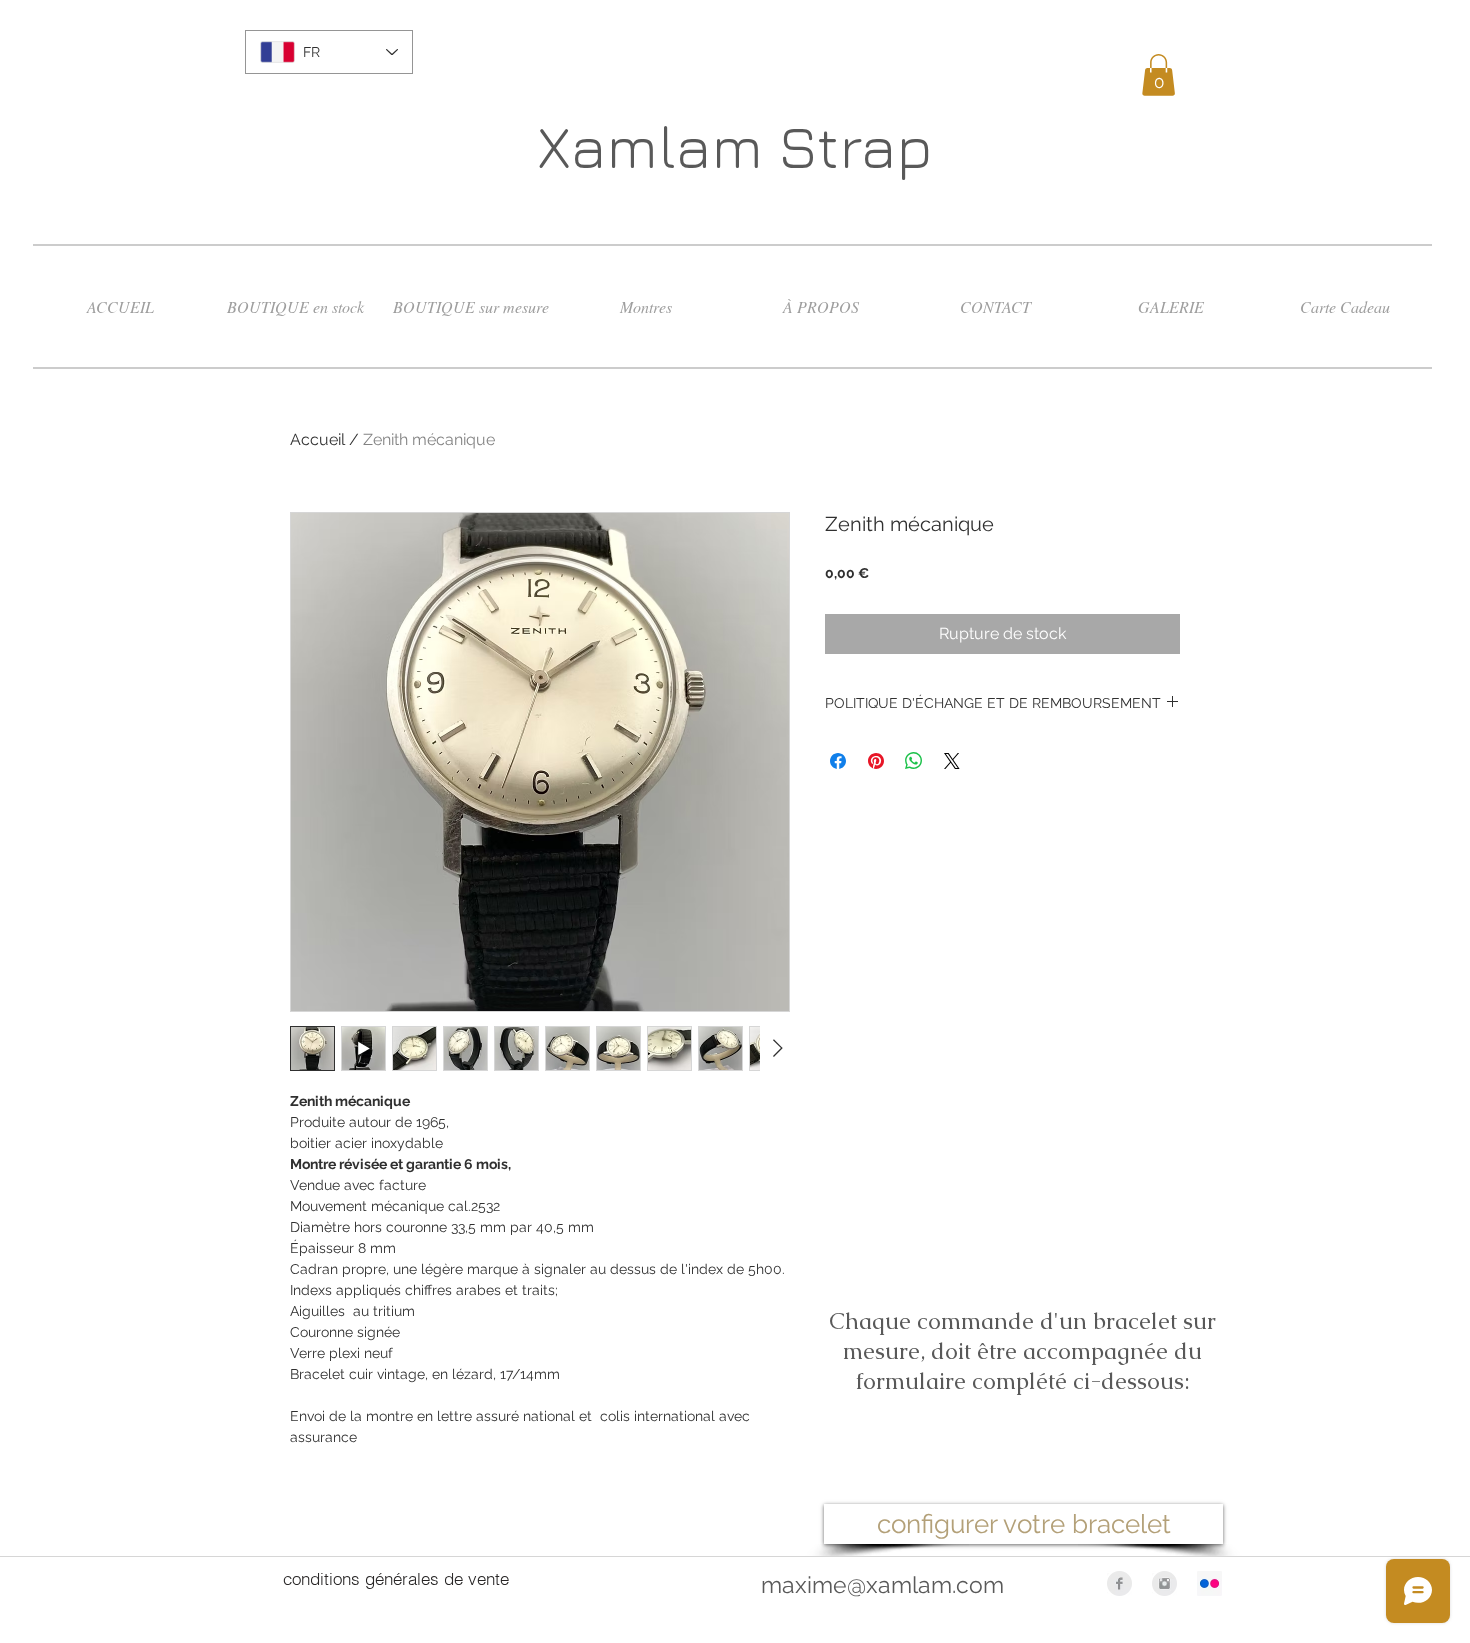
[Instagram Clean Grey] (1164, 1583)
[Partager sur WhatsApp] (914, 761)
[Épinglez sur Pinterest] (876, 761)
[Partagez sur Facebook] (838, 761)
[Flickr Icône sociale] (1209, 1583)
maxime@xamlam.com (882, 1584)
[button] (1158, 75)
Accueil (317, 439)
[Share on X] (952, 761)
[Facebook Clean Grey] (1119, 1583)
